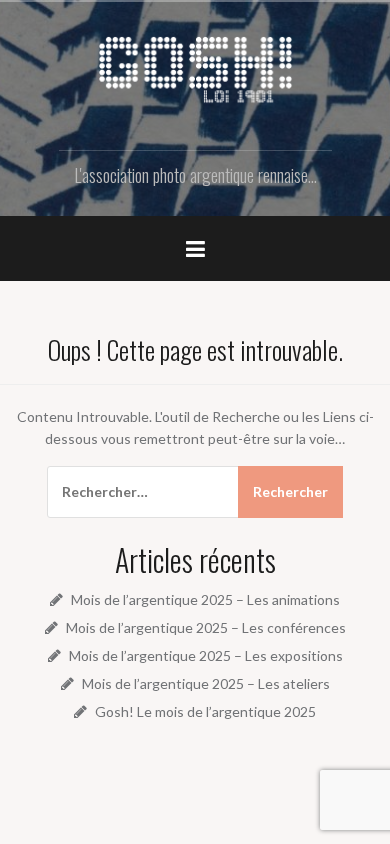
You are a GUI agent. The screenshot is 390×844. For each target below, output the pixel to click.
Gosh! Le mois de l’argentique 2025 (205, 711)
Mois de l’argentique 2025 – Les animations (205, 599)
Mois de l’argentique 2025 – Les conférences (206, 627)
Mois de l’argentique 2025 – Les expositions (206, 655)
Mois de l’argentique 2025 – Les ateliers (206, 683)
